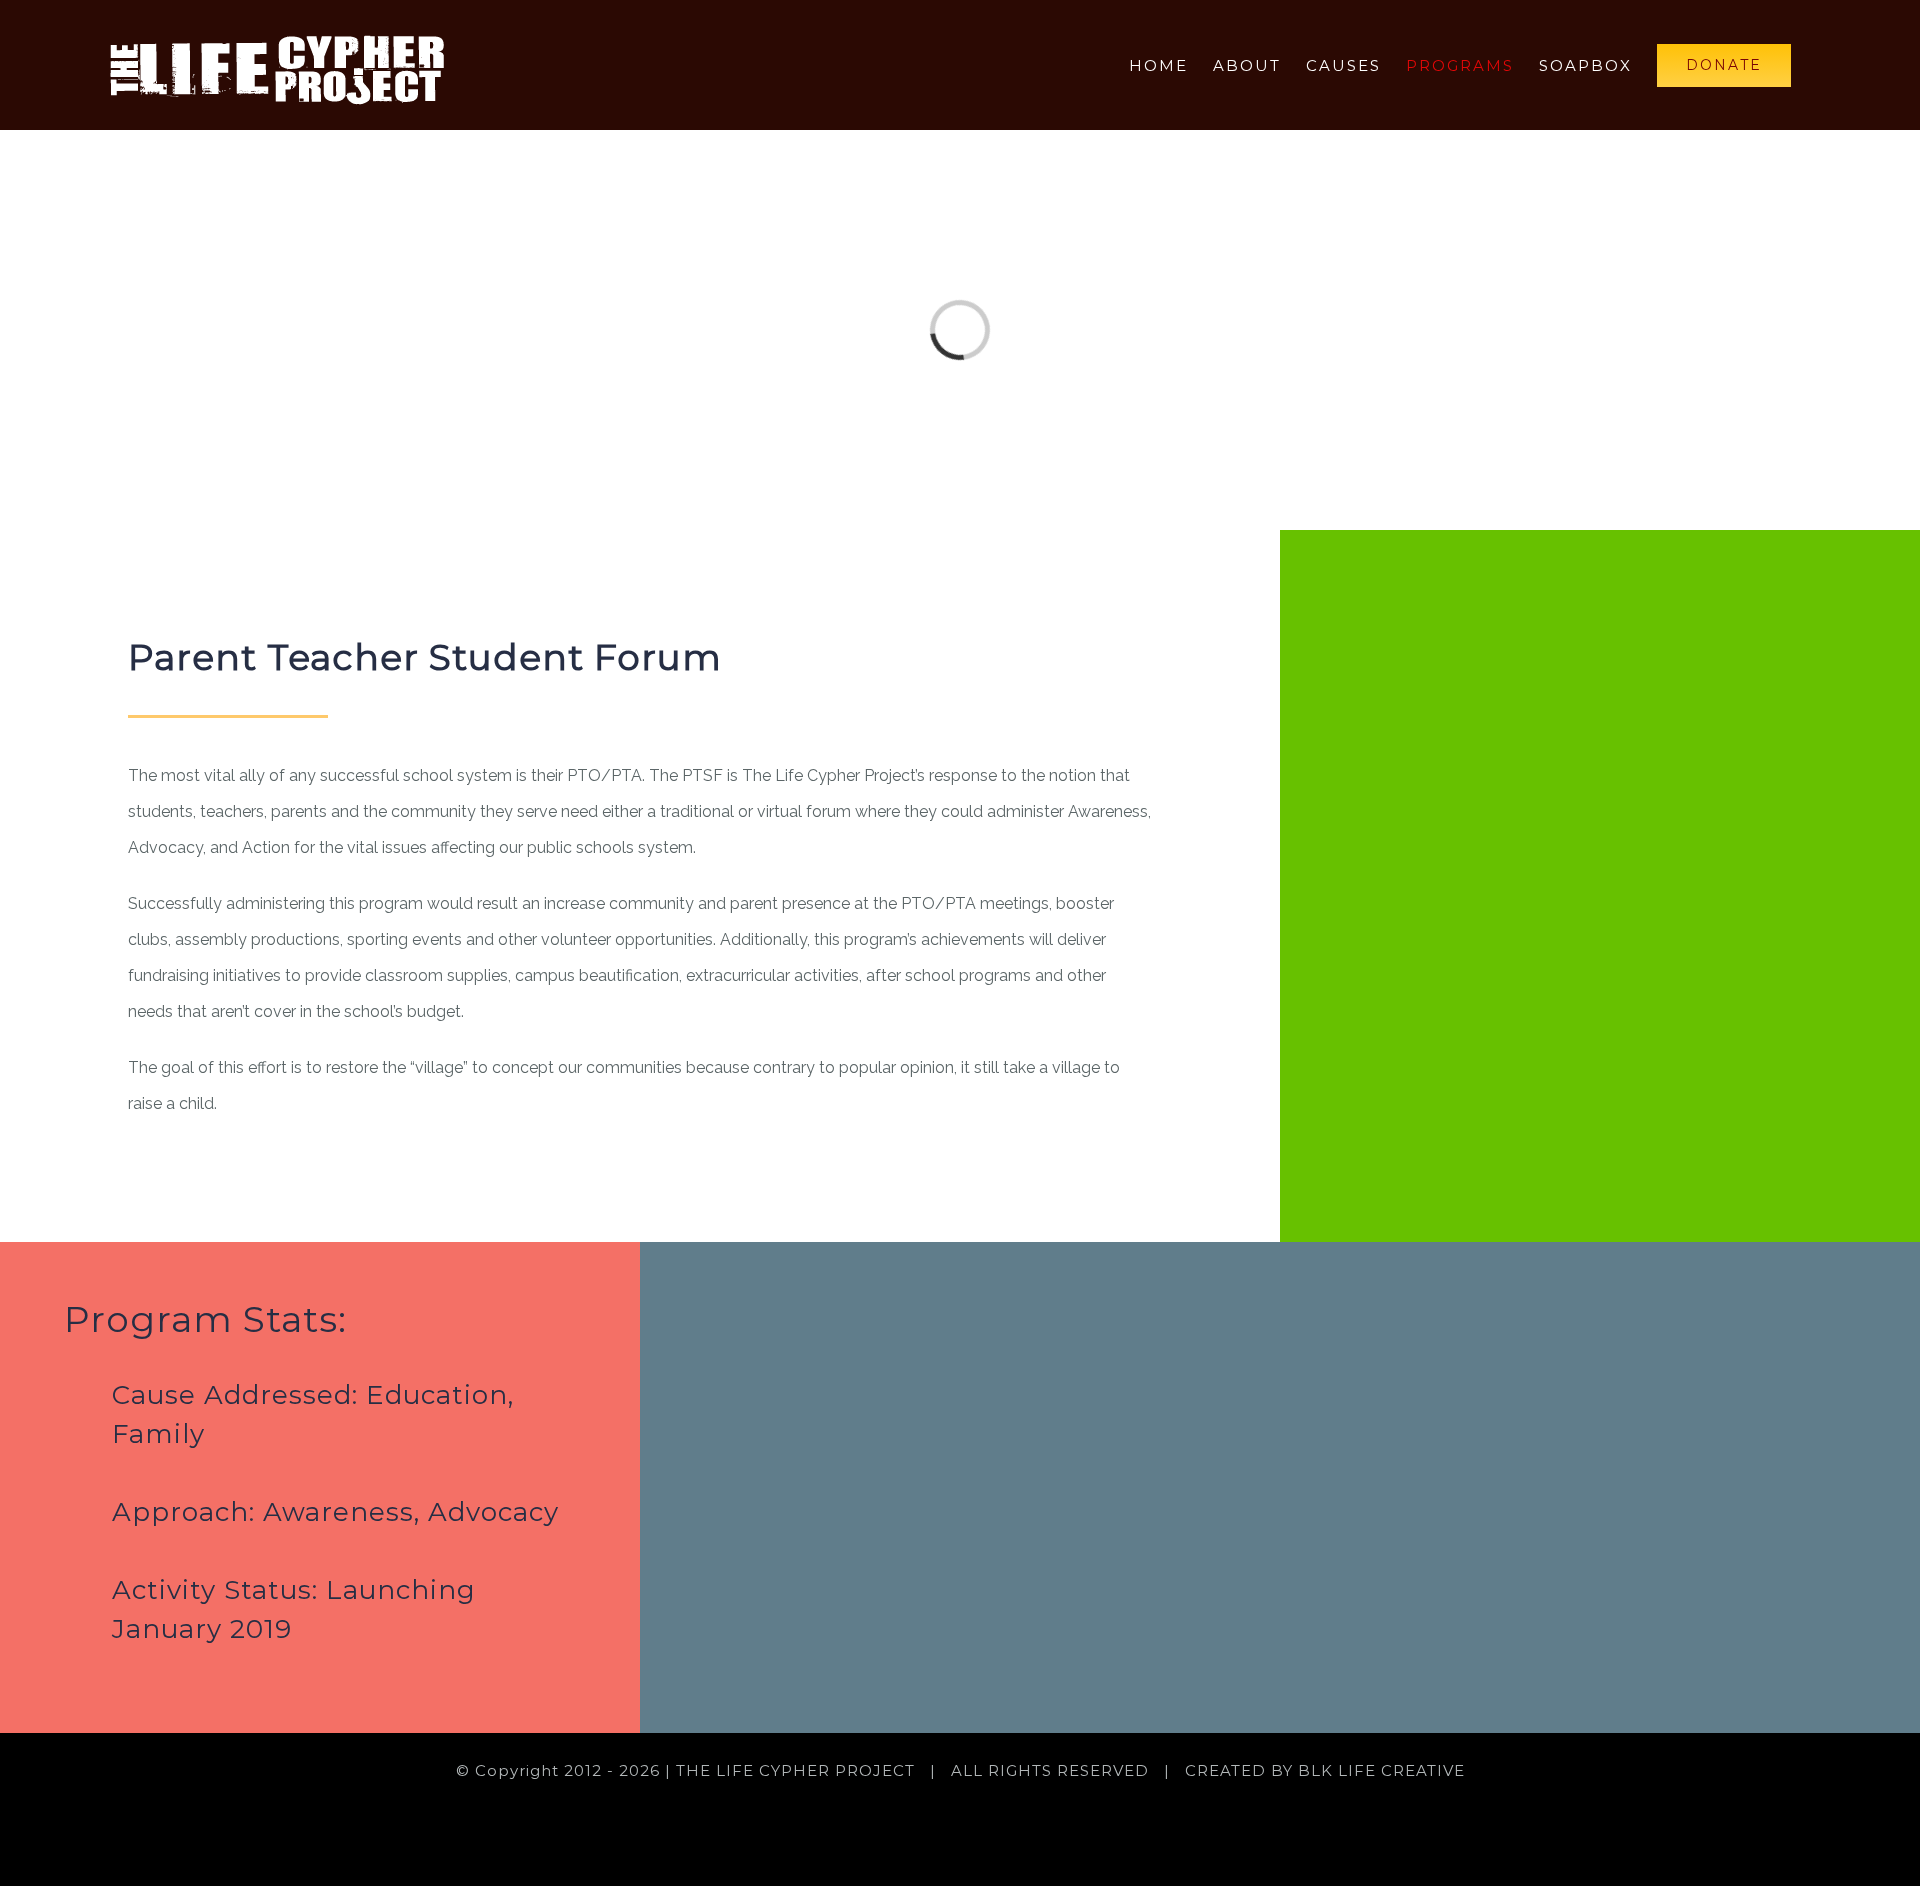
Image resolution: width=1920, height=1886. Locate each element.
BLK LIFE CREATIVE (1381, 1770)
